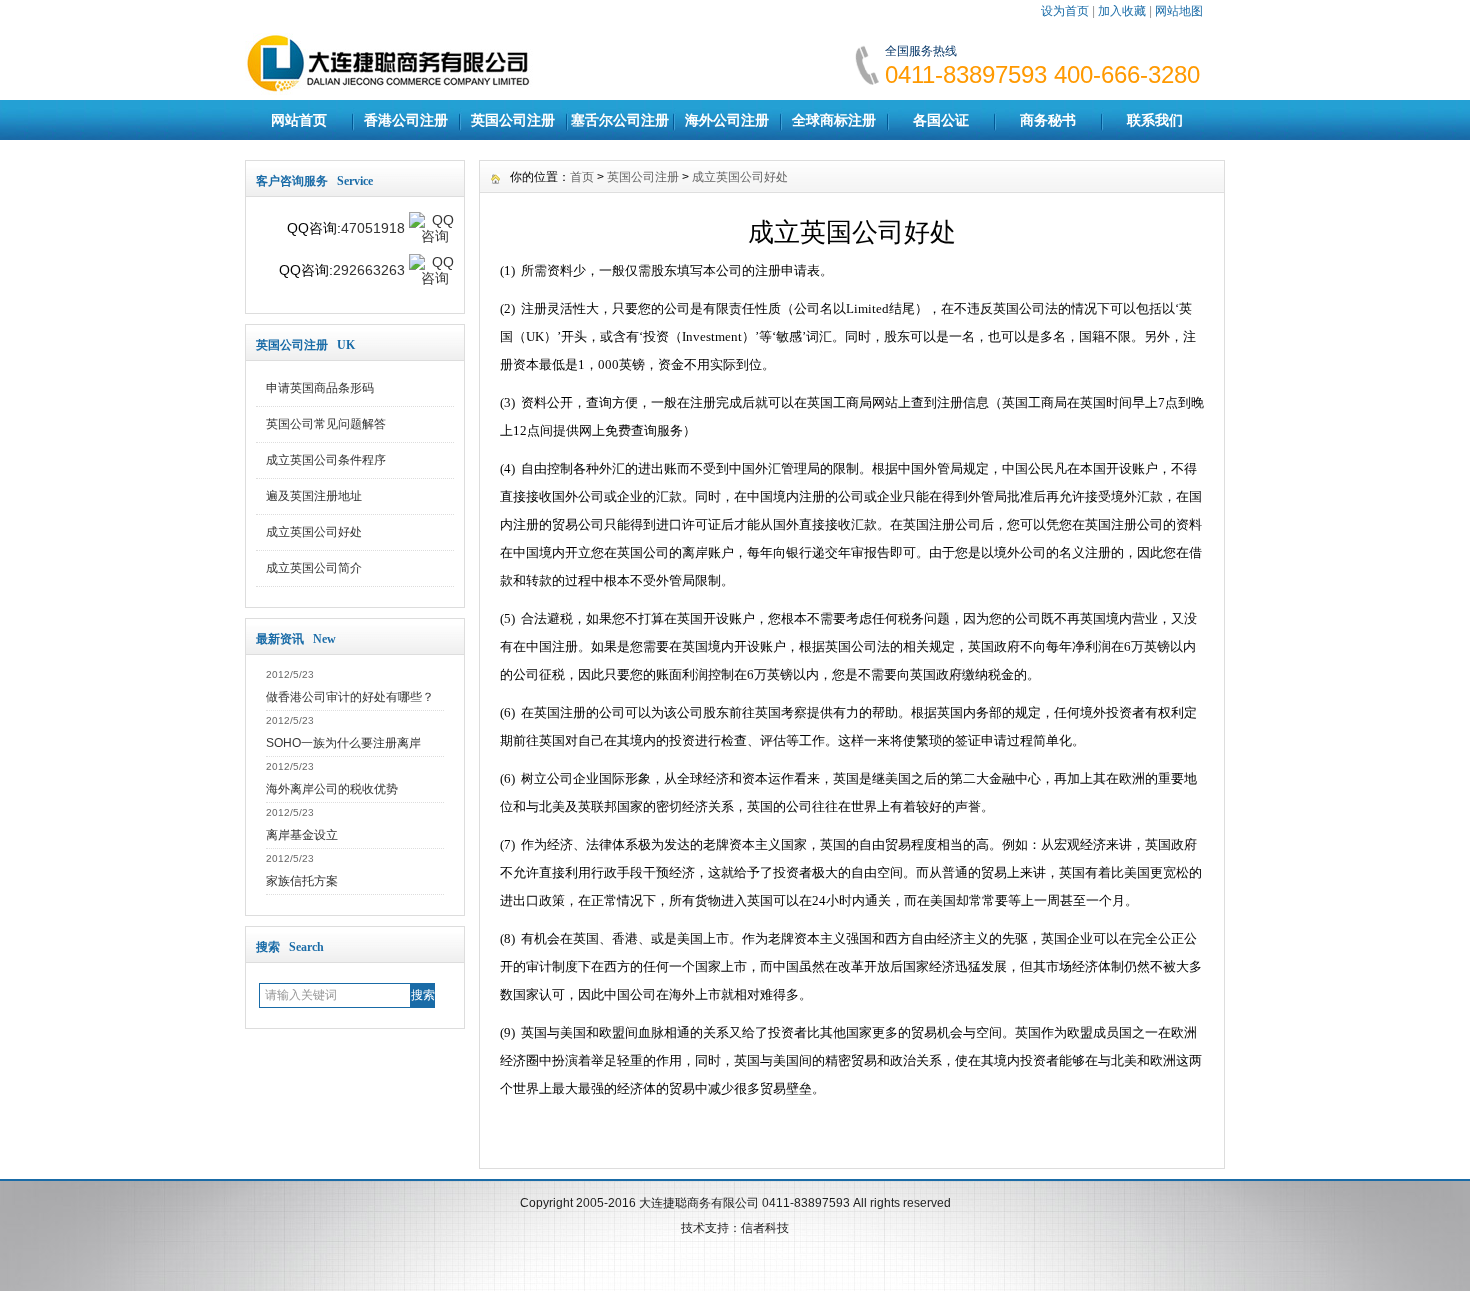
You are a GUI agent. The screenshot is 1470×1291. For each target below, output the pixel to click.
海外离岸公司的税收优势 (332, 789)
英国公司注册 (513, 120)
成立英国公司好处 (314, 532)
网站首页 (299, 120)
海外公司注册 (727, 120)
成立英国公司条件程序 (326, 460)
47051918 (373, 228)
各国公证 (941, 120)
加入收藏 (1122, 11)
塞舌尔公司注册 (620, 120)
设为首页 (1065, 11)
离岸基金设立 (302, 835)
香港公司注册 (406, 120)
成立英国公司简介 (314, 568)
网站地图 (1179, 11)
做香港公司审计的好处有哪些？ (350, 697)
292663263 (369, 270)
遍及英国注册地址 (314, 496)
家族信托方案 (302, 881)
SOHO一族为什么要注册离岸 (343, 743)
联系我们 (1155, 120)
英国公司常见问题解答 (326, 424)
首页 (582, 177)
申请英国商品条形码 (320, 388)
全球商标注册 (834, 120)
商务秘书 (1048, 120)
